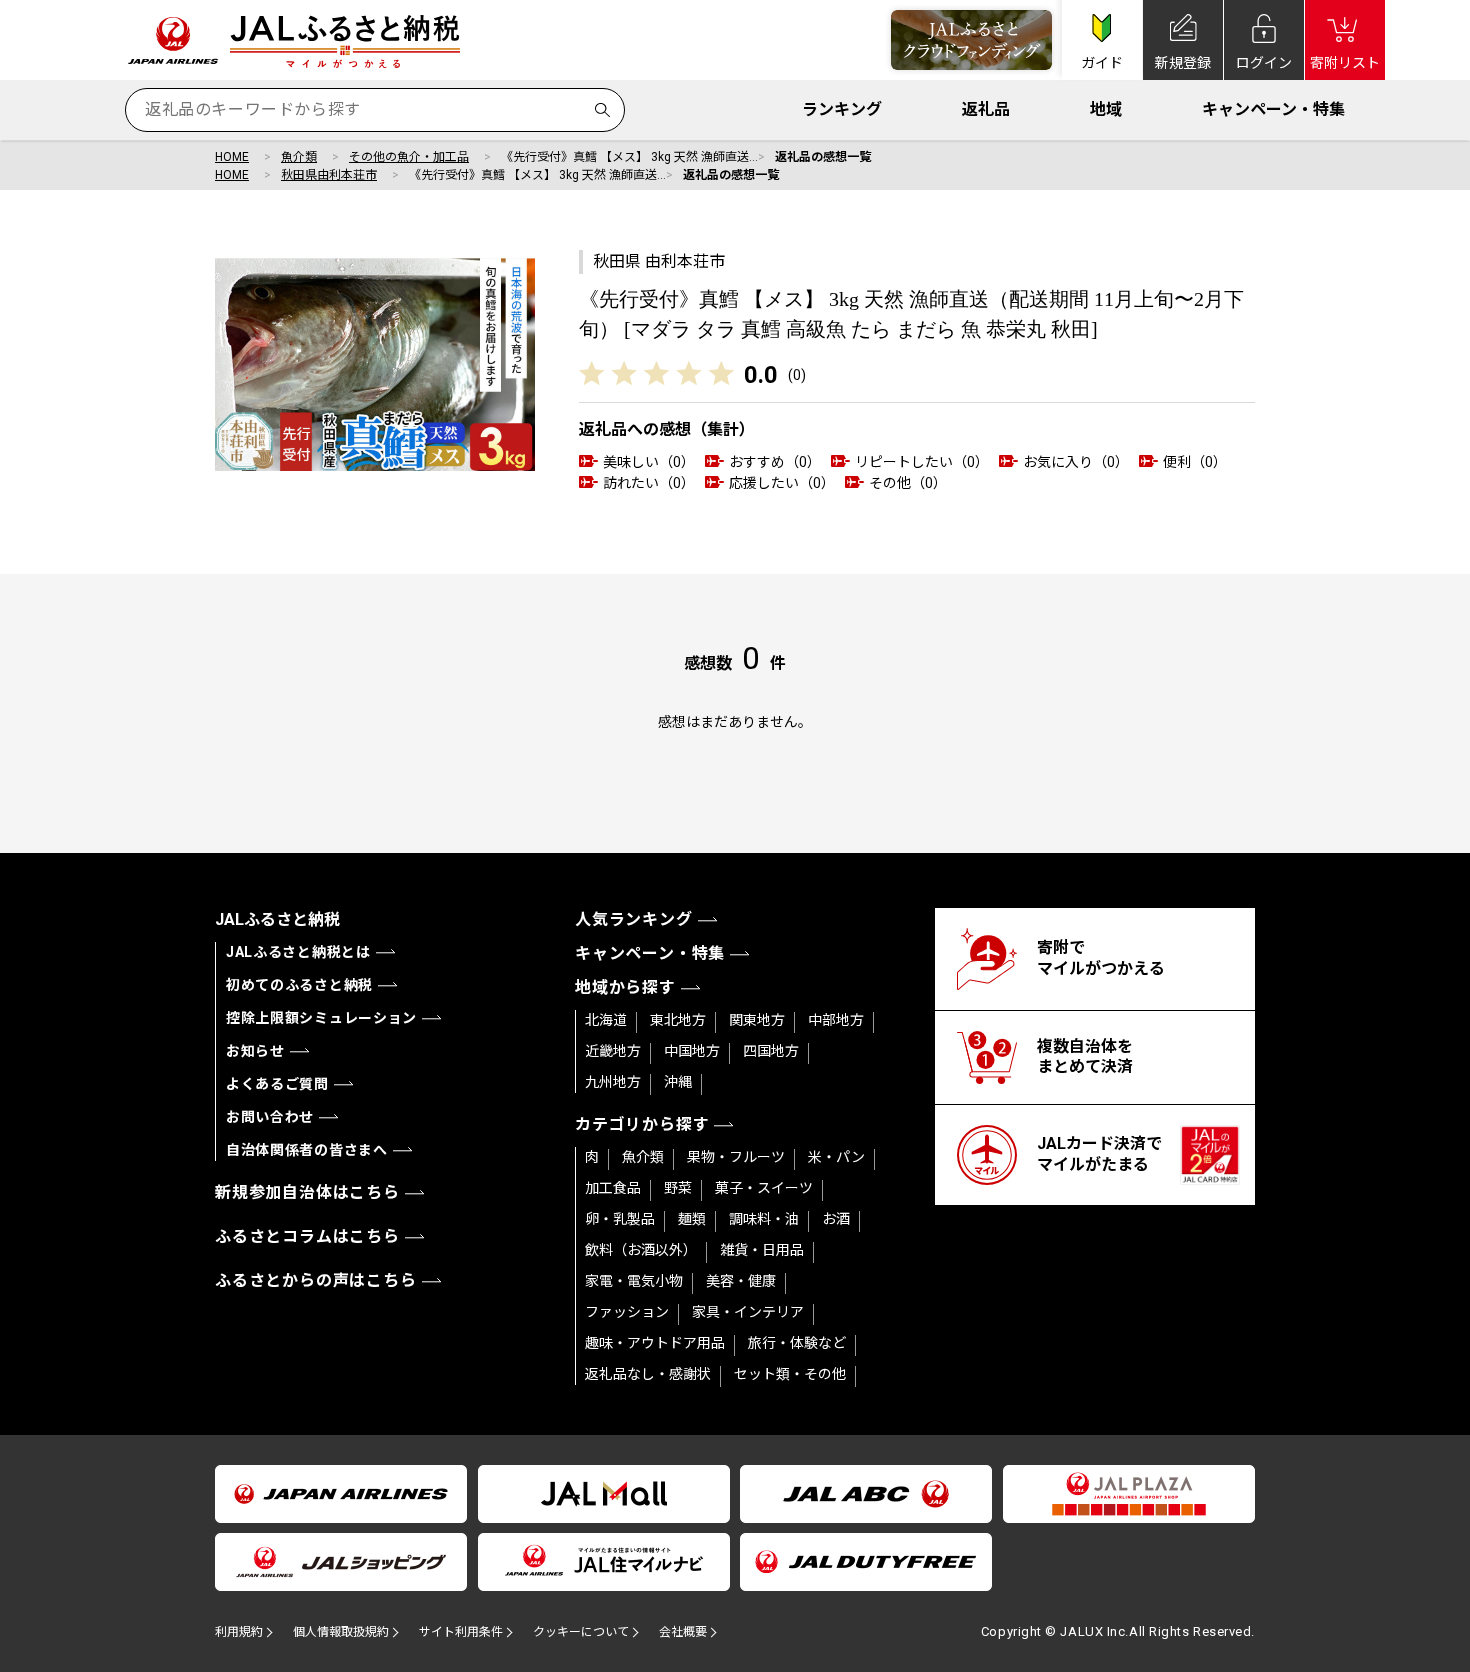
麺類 (692, 1219)
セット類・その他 (790, 1374)
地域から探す (625, 987)
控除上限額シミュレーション (321, 1018)
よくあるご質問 (277, 1084)
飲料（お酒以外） (641, 1250)
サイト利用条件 (461, 1632)
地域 (1106, 109)
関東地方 (757, 1020)
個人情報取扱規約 (341, 1632)
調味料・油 (764, 1219)
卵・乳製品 (620, 1219)
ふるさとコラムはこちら (307, 1236)
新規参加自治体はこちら (307, 1192)
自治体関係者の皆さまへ (307, 1150)
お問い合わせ (270, 1117)
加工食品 (613, 1188)
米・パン (836, 1157)
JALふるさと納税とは (298, 952)
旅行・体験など (797, 1343)
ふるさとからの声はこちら (316, 1280)
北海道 (606, 1020)
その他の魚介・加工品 (409, 157)
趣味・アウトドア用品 (655, 1343)
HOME (232, 157)
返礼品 (986, 109)
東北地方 (678, 1020)
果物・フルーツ (736, 1157)
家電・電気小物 (634, 1281)
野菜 (678, 1188)
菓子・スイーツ (764, 1188)
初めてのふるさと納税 (299, 985)
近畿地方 (613, 1051)
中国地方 (692, 1051)
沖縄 (678, 1082)
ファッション (627, 1312)
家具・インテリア (748, 1312)
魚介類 (299, 157)
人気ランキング (634, 919)
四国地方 (771, 1051)
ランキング (842, 109)
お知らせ (255, 1051)
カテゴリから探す (642, 1124)
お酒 (836, 1219)
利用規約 (239, 1632)
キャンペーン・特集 (1273, 109)
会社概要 (683, 1632)
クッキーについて (581, 1632)
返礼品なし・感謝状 (648, 1374)
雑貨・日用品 (762, 1250)
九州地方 (613, 1082)
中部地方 (836, 1020)
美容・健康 (741, 1281)
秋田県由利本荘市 (329, 175)
